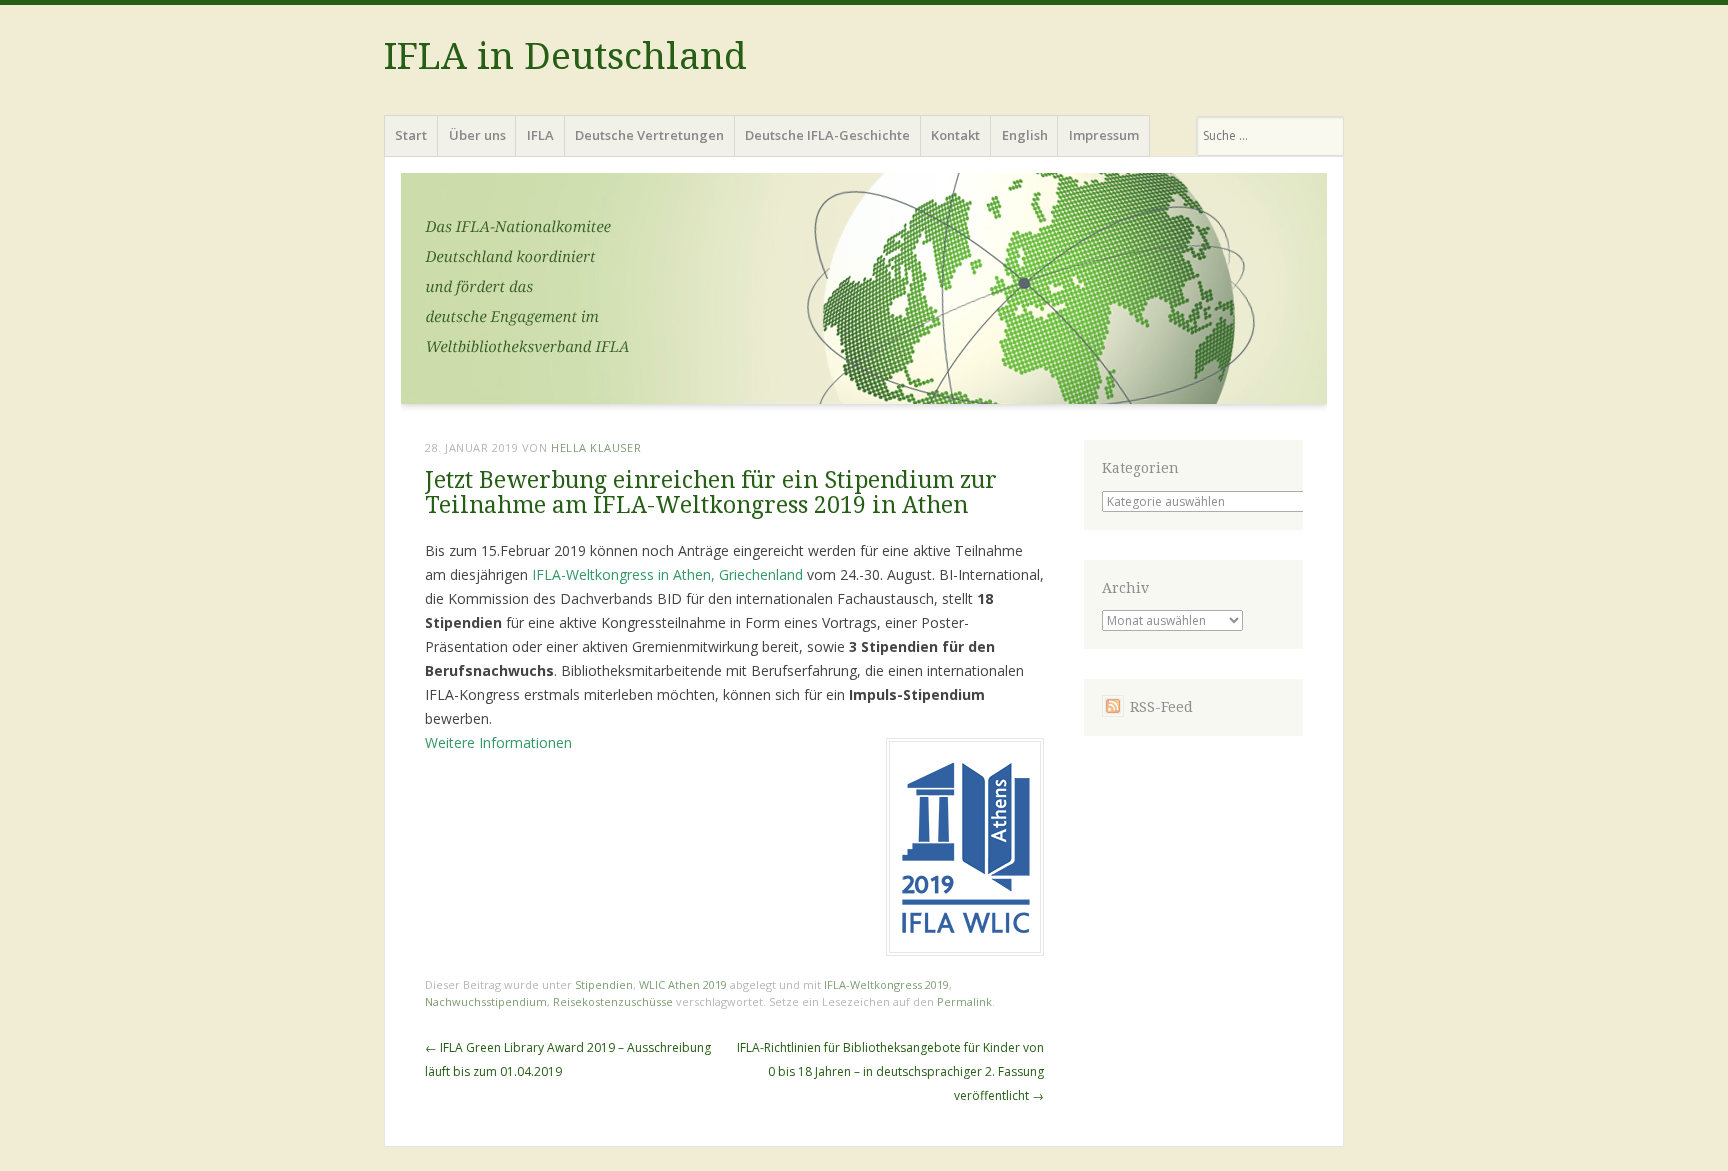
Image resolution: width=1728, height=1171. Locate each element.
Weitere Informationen (498, 742)
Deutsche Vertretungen (649, 135)
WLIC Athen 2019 (683, 984)
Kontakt (955, 135)
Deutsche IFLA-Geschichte (827, 135)
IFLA (540, 135)
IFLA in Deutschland (565, 56)
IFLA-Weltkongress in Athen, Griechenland (669, 574)
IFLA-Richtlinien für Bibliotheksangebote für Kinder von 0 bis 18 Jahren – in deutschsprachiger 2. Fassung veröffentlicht (890, 1071)
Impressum (1104, 135)
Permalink (964, 1001)
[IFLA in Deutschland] (864, 294)
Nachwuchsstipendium (486, 1001)
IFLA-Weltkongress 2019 (886, 984)
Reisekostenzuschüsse (613, 1001)
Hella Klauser (596, 447)
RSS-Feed (1161, 707)
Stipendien (604, 984)
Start (411, 135)
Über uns (477, 135)
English (1025, 135)
